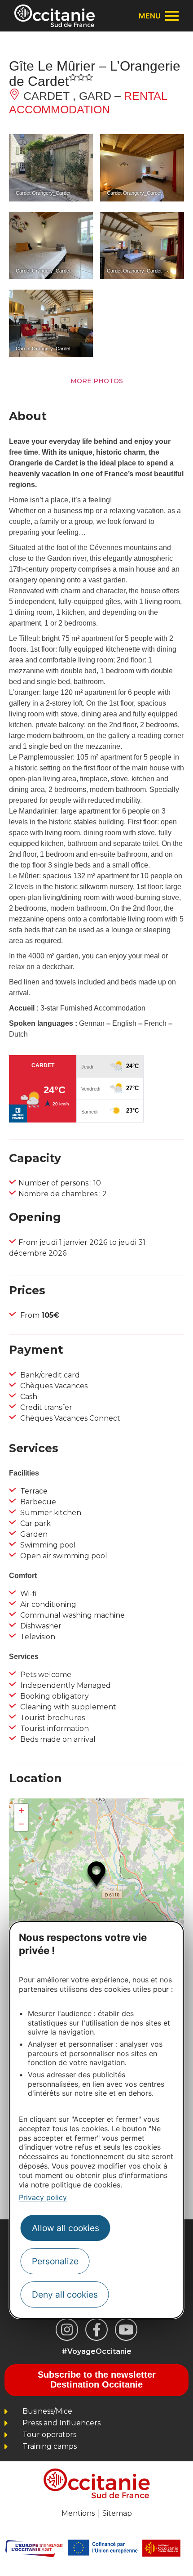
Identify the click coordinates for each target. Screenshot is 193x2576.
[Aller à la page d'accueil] (55, 16)
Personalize (55, 2261)
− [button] (21, 1824)
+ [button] (21, 1810)
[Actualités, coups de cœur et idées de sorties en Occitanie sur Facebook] (96, 2330)
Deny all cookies (65, 2294)
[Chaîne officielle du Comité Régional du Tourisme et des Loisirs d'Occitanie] (126, 2330)
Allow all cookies (66, 2228)
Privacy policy (43, 2197)
